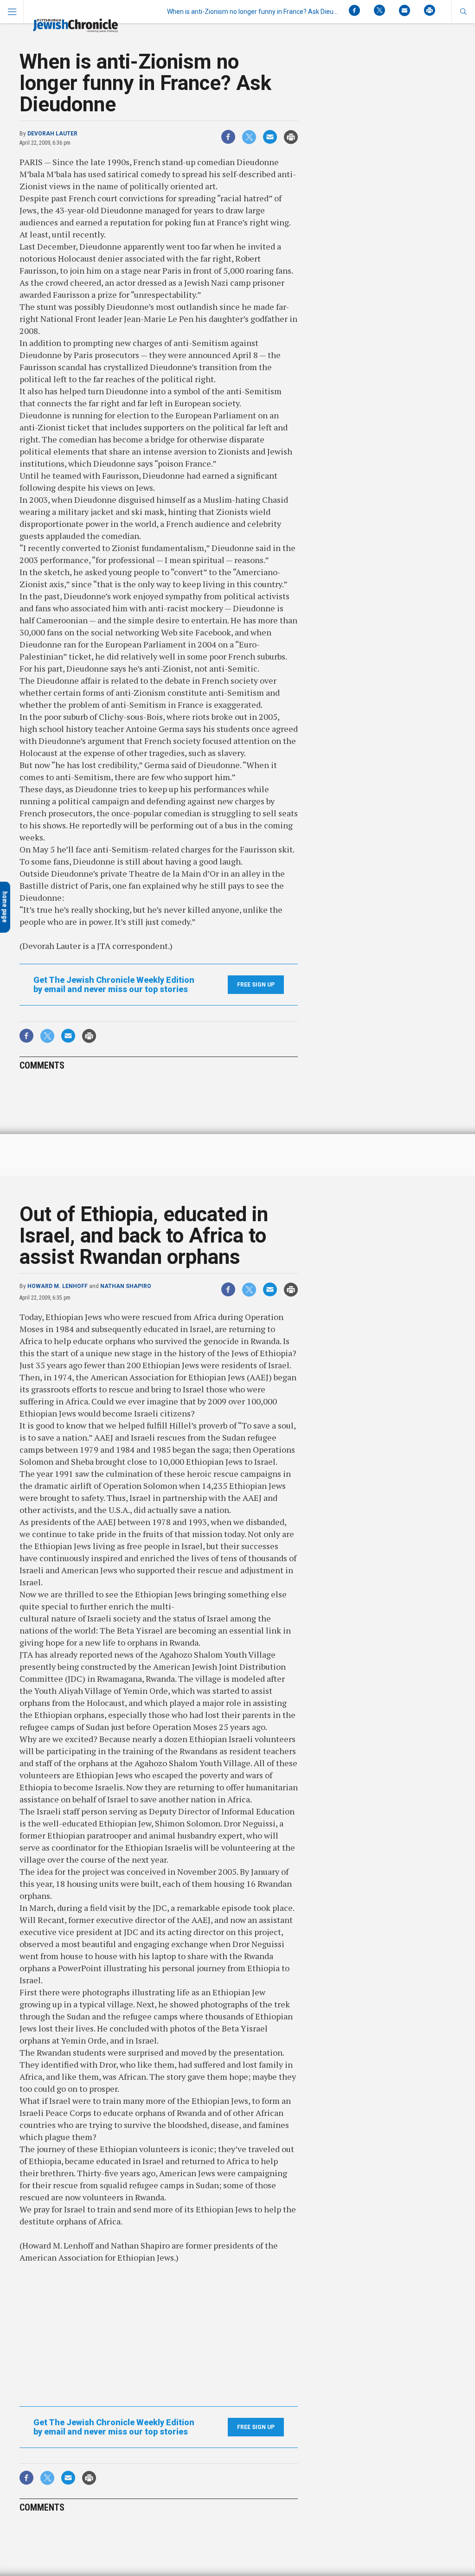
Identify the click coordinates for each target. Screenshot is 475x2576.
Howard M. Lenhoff (58, 1286)
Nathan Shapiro (126, 1286)
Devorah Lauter (52, 134)
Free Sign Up (256, 985)
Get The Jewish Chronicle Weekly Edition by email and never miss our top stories (114, 985)
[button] (463, 12)
